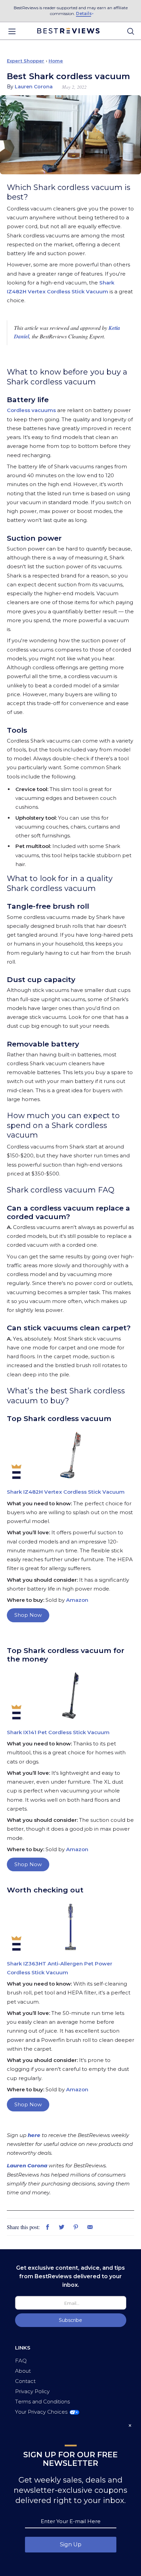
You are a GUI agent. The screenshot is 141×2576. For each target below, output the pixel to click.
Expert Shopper (25, 61)
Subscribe (70, 2320)
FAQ (21, 2361)
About (23, 2371)
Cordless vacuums (31, 410)
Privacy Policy (32, 2391)
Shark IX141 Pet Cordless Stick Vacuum (58, 1732)
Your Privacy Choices (41, 2412)
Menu (12, 31)
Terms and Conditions (42, 2402)
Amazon (77, 1600)
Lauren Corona (27, 2165)
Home (56, 61)
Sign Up (71, 2544)
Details (84, 13)
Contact (25, 2381)
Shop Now (28, 1615)
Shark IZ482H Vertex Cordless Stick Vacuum (66, 1492)
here (34, 2135)
